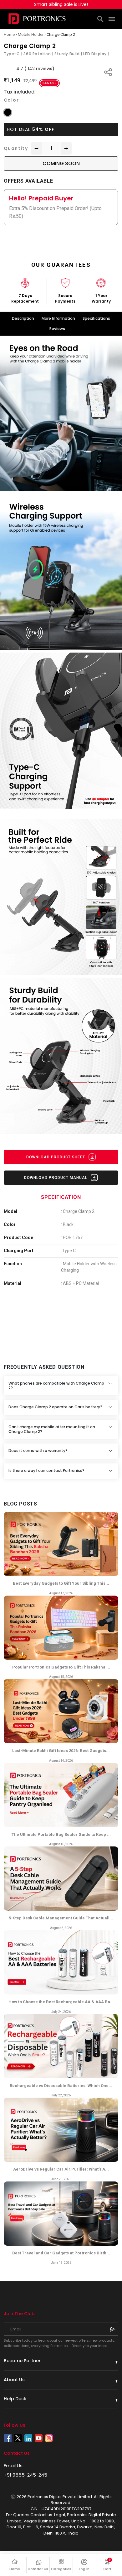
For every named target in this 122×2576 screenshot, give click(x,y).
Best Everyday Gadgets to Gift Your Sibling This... (61, 1583)
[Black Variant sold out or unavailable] (8, 112)
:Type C (68, 1251)
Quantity (16, 148)
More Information (58, 318)
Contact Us (38, 2569)
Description (23, 318)
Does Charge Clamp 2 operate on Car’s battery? (55, 1407)
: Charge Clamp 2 (78, 1211)
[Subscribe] (112, 2329)
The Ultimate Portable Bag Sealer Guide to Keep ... (61, 1834)
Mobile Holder (31, 34)
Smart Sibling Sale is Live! (61, 4)
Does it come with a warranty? (38, 1451)
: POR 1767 (72, 1238)
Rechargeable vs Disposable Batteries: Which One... (61, 2086)
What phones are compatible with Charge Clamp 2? (56, 1385)
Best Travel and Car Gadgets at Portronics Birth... (61, 2253)
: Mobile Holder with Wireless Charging (89, 1267)
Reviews (57, 329)
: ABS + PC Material (80, 1283)
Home (15, 2569)
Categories (61, 2569)
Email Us (13, 2466)
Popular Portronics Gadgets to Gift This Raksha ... (61, 1667)
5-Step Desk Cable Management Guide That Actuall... (61, 1918)
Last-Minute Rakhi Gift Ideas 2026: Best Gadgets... (61, 1751)
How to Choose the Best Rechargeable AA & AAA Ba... (61, 2002)
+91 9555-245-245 (25, 2475)
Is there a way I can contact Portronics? (46, 1470)
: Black (67, 1224)
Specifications (96, 318)
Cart (111, 2565)
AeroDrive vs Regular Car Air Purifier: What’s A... (61, 2169)
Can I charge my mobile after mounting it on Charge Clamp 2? (52, 1429)
